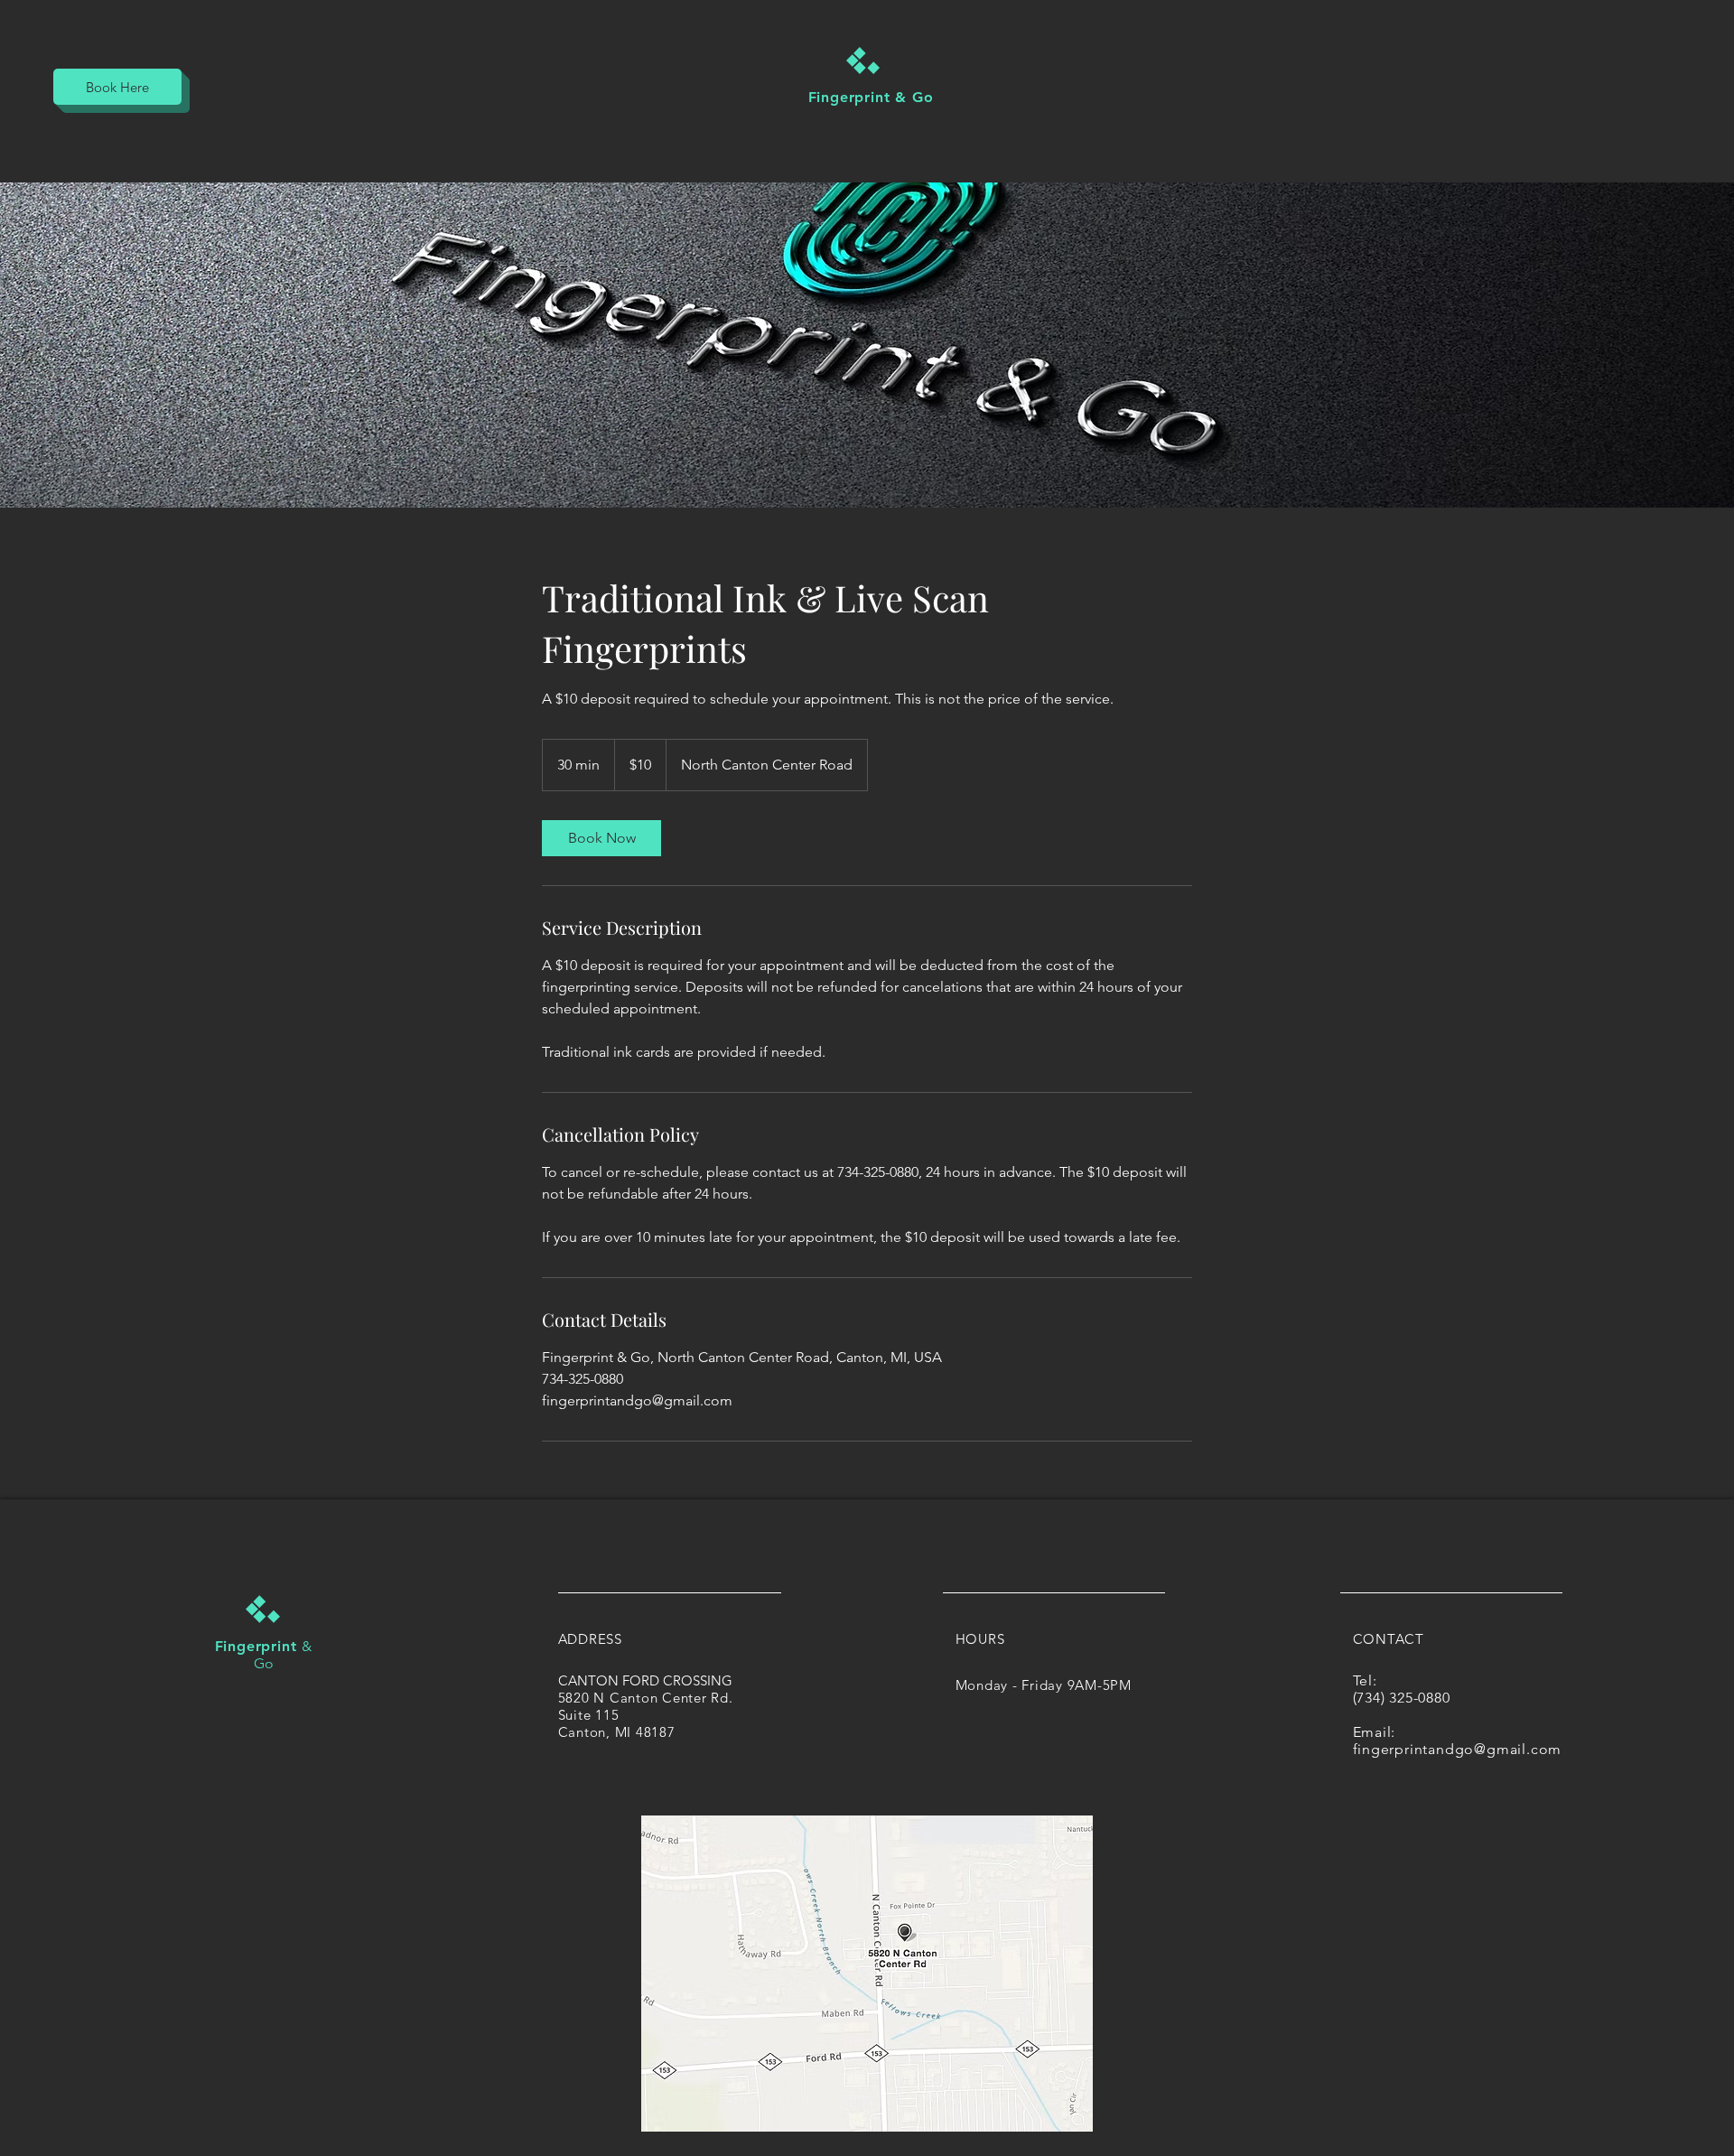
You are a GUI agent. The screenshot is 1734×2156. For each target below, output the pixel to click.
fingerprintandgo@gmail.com (1458, 1749)
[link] (601, 838)
